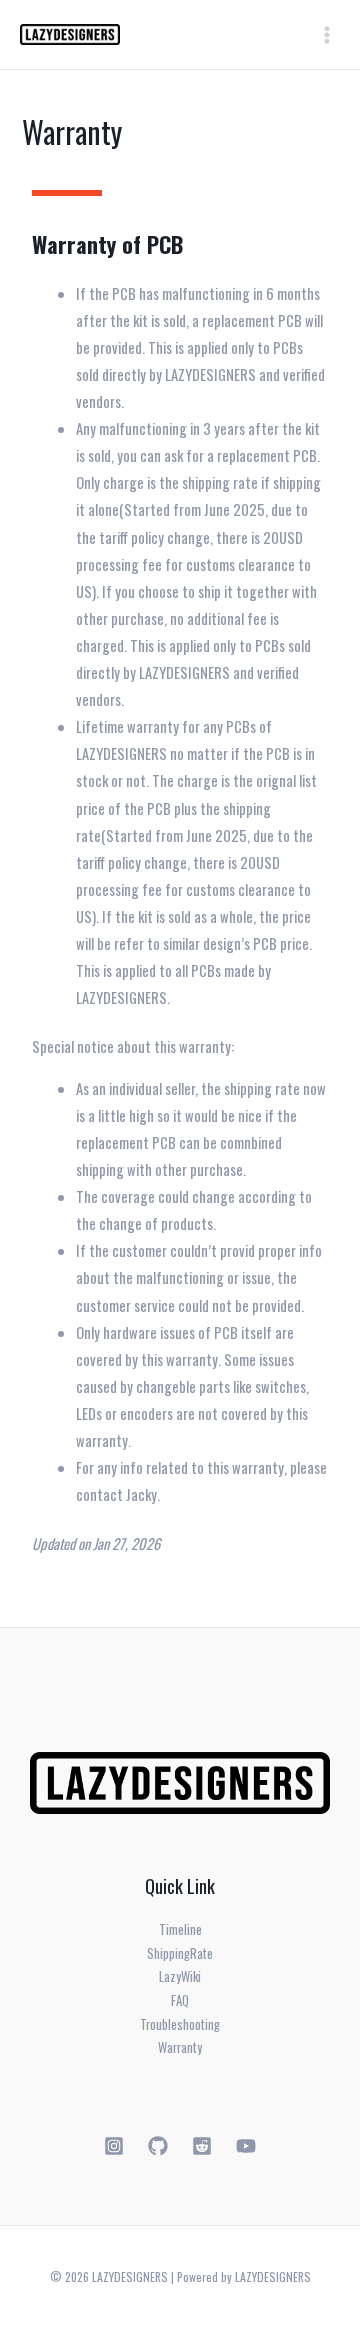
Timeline (180, 1929)
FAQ (180, 2000)
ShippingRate (180, 1953)
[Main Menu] (327, 35)
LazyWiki (180, 1976)
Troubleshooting (180, 2024)
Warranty (180, 2047)
